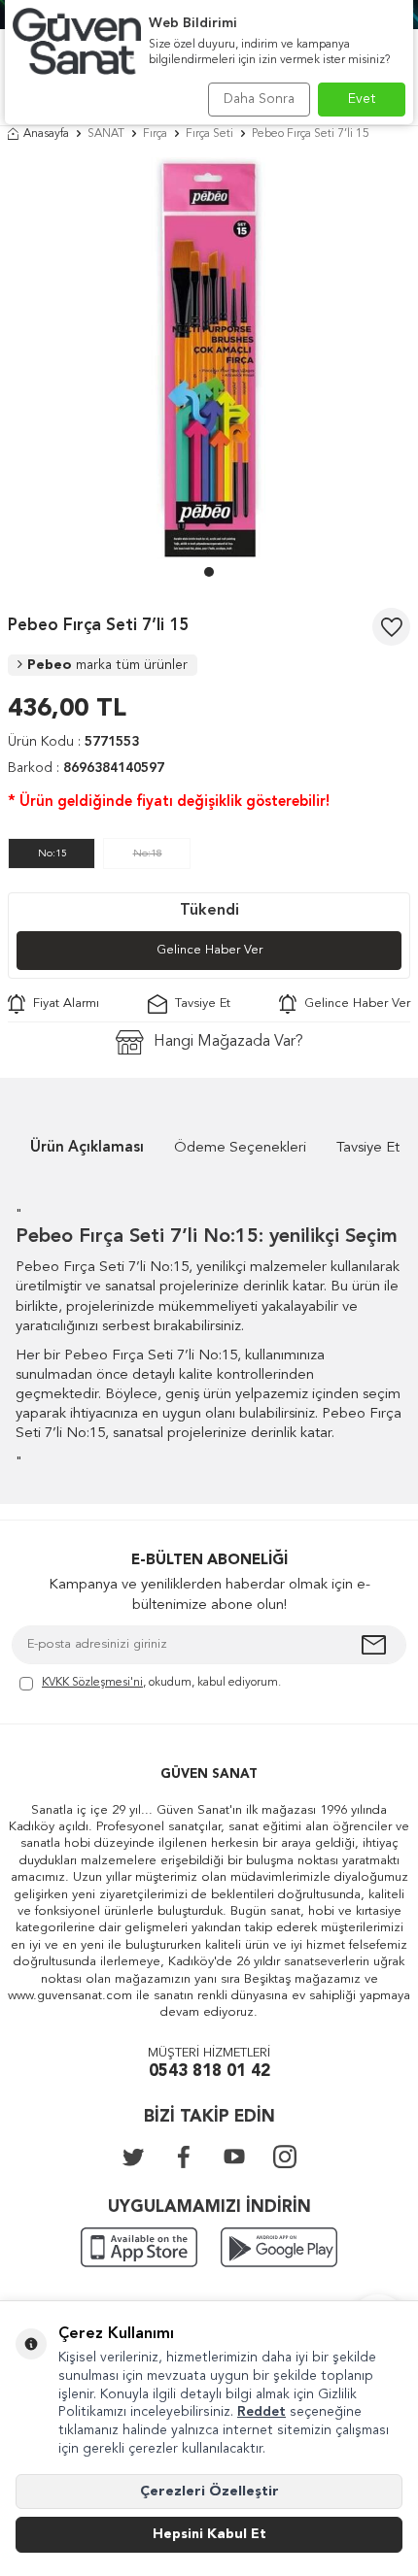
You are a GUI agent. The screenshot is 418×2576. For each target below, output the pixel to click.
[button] (209, 572)
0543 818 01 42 (209, 2072)
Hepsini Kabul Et (209, 2534)
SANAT (106, 134)
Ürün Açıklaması (87, 1148)
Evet (362, 99)
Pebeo (107, 665)
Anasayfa (46, 134)
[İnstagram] (285, 2157)
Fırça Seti (209, 134)
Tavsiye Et (199, 1004)
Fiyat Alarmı (62, 1004)
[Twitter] (133, 2157)
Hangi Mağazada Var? (228, 1042)
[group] (209, 358)
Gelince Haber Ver (209, 950)
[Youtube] (234, 2157)
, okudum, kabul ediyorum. (161, 1683)
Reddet (261, 2412)
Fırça (155, 134)
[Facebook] (184, 2157)
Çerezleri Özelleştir (209, 2492)
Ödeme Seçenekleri (240, 1148)
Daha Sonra (259, 99)
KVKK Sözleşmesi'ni (92, 1683)
